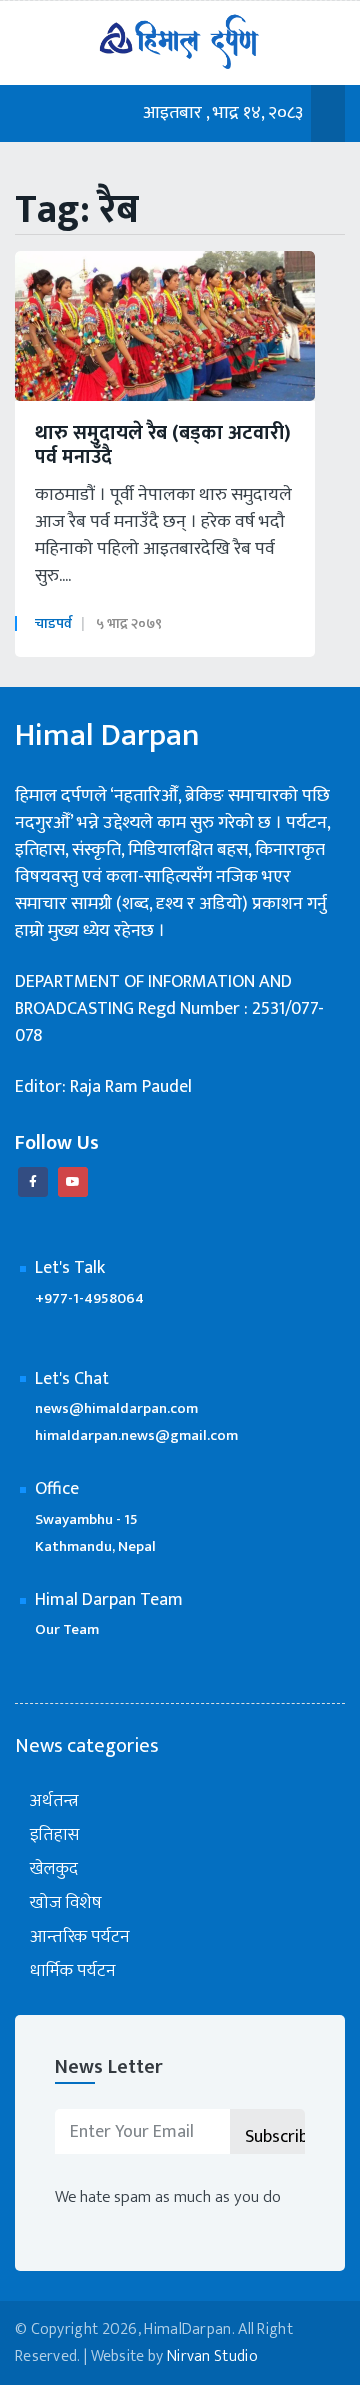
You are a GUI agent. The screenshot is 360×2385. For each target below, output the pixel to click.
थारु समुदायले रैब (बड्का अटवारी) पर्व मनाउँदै (163, 445)
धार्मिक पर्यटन (73, 1971)
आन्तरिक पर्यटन (80, 1937)
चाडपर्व (53, 623)
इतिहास (55, 1835)
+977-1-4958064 (89, 1298)
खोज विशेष (66, 1903)
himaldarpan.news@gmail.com (136, 1435)
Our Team (67, 1629)
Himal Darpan (107, 736)
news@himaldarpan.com (116, 1408)
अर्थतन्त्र (54, 1801)
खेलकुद (54, 1869)
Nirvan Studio (212, 2356)
